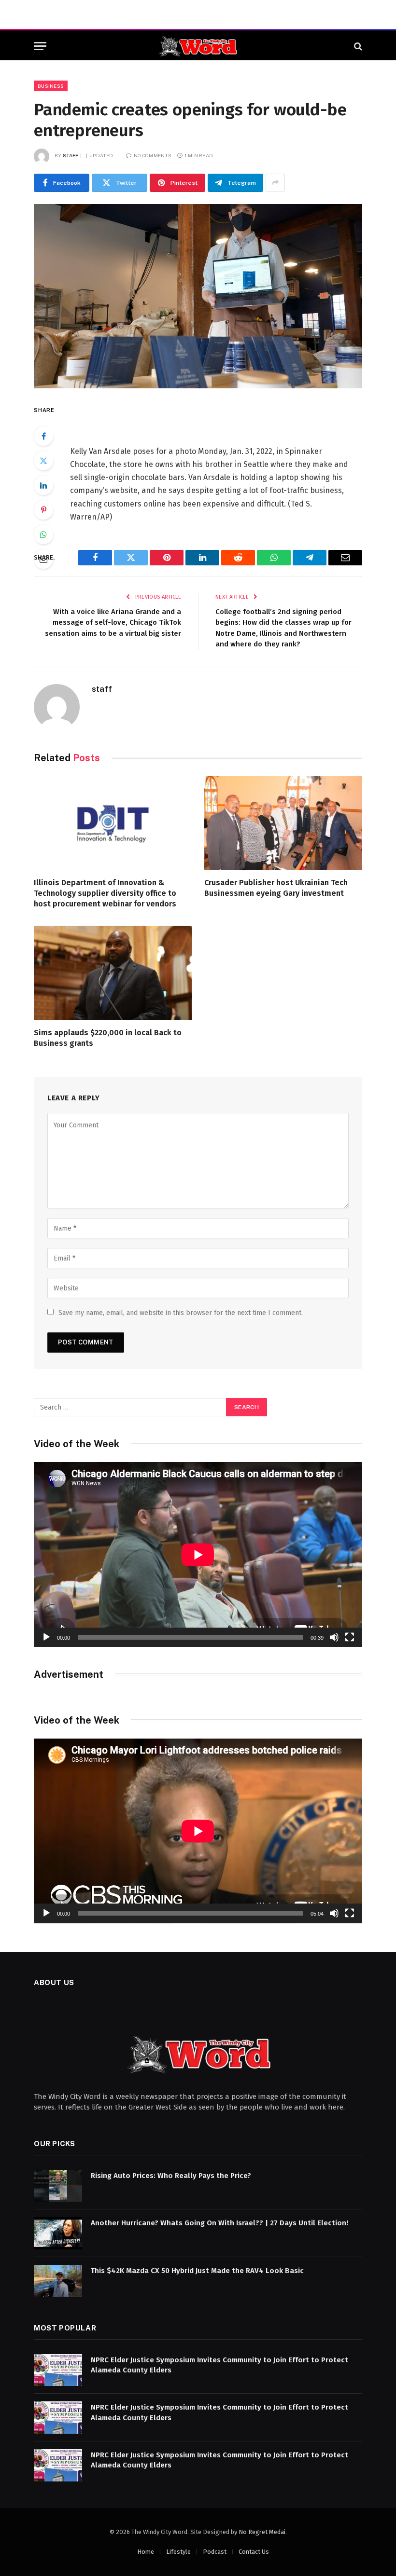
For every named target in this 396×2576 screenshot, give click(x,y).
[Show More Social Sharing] (275, 183)
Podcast (215, 2552)
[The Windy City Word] (198, 46)
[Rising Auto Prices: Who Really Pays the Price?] (58, 2186)
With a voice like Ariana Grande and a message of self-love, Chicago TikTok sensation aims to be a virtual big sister (113, 623)
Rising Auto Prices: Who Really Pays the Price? (171, 2176)
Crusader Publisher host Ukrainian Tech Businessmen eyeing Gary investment (276, 888)
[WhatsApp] (43, 534)
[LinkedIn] (43, 485)
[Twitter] (43, 461)
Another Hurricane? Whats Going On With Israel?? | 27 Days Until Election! (219, 2223)
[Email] (43, 559)
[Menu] (40, 46)
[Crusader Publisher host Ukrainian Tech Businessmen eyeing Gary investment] (283, 823)
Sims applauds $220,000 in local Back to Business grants (108, 1038)
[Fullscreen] (350, 1637)
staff (71, 155)
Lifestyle (178, 2552)
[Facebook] (43, 436)
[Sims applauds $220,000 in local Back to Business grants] (113, 973)
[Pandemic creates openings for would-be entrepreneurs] (198, 296)
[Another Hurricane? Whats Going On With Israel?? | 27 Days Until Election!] (58, 2233)
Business (51, 86)
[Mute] (334, 1637)
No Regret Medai (262, 2532)
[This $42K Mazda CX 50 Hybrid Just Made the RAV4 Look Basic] (58, 2281)
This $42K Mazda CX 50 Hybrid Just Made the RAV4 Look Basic (197, 2271)
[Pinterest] (43, 510)
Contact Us (254, 2552)
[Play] (46, 1637)
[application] (198, 1555)
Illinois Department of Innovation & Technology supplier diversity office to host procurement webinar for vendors (105, 893)
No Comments (153, 155)
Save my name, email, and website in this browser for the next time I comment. (181, 1313)
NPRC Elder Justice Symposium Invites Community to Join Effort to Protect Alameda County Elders (219, 2365)
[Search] (357, 46)
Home (146, 2552)
